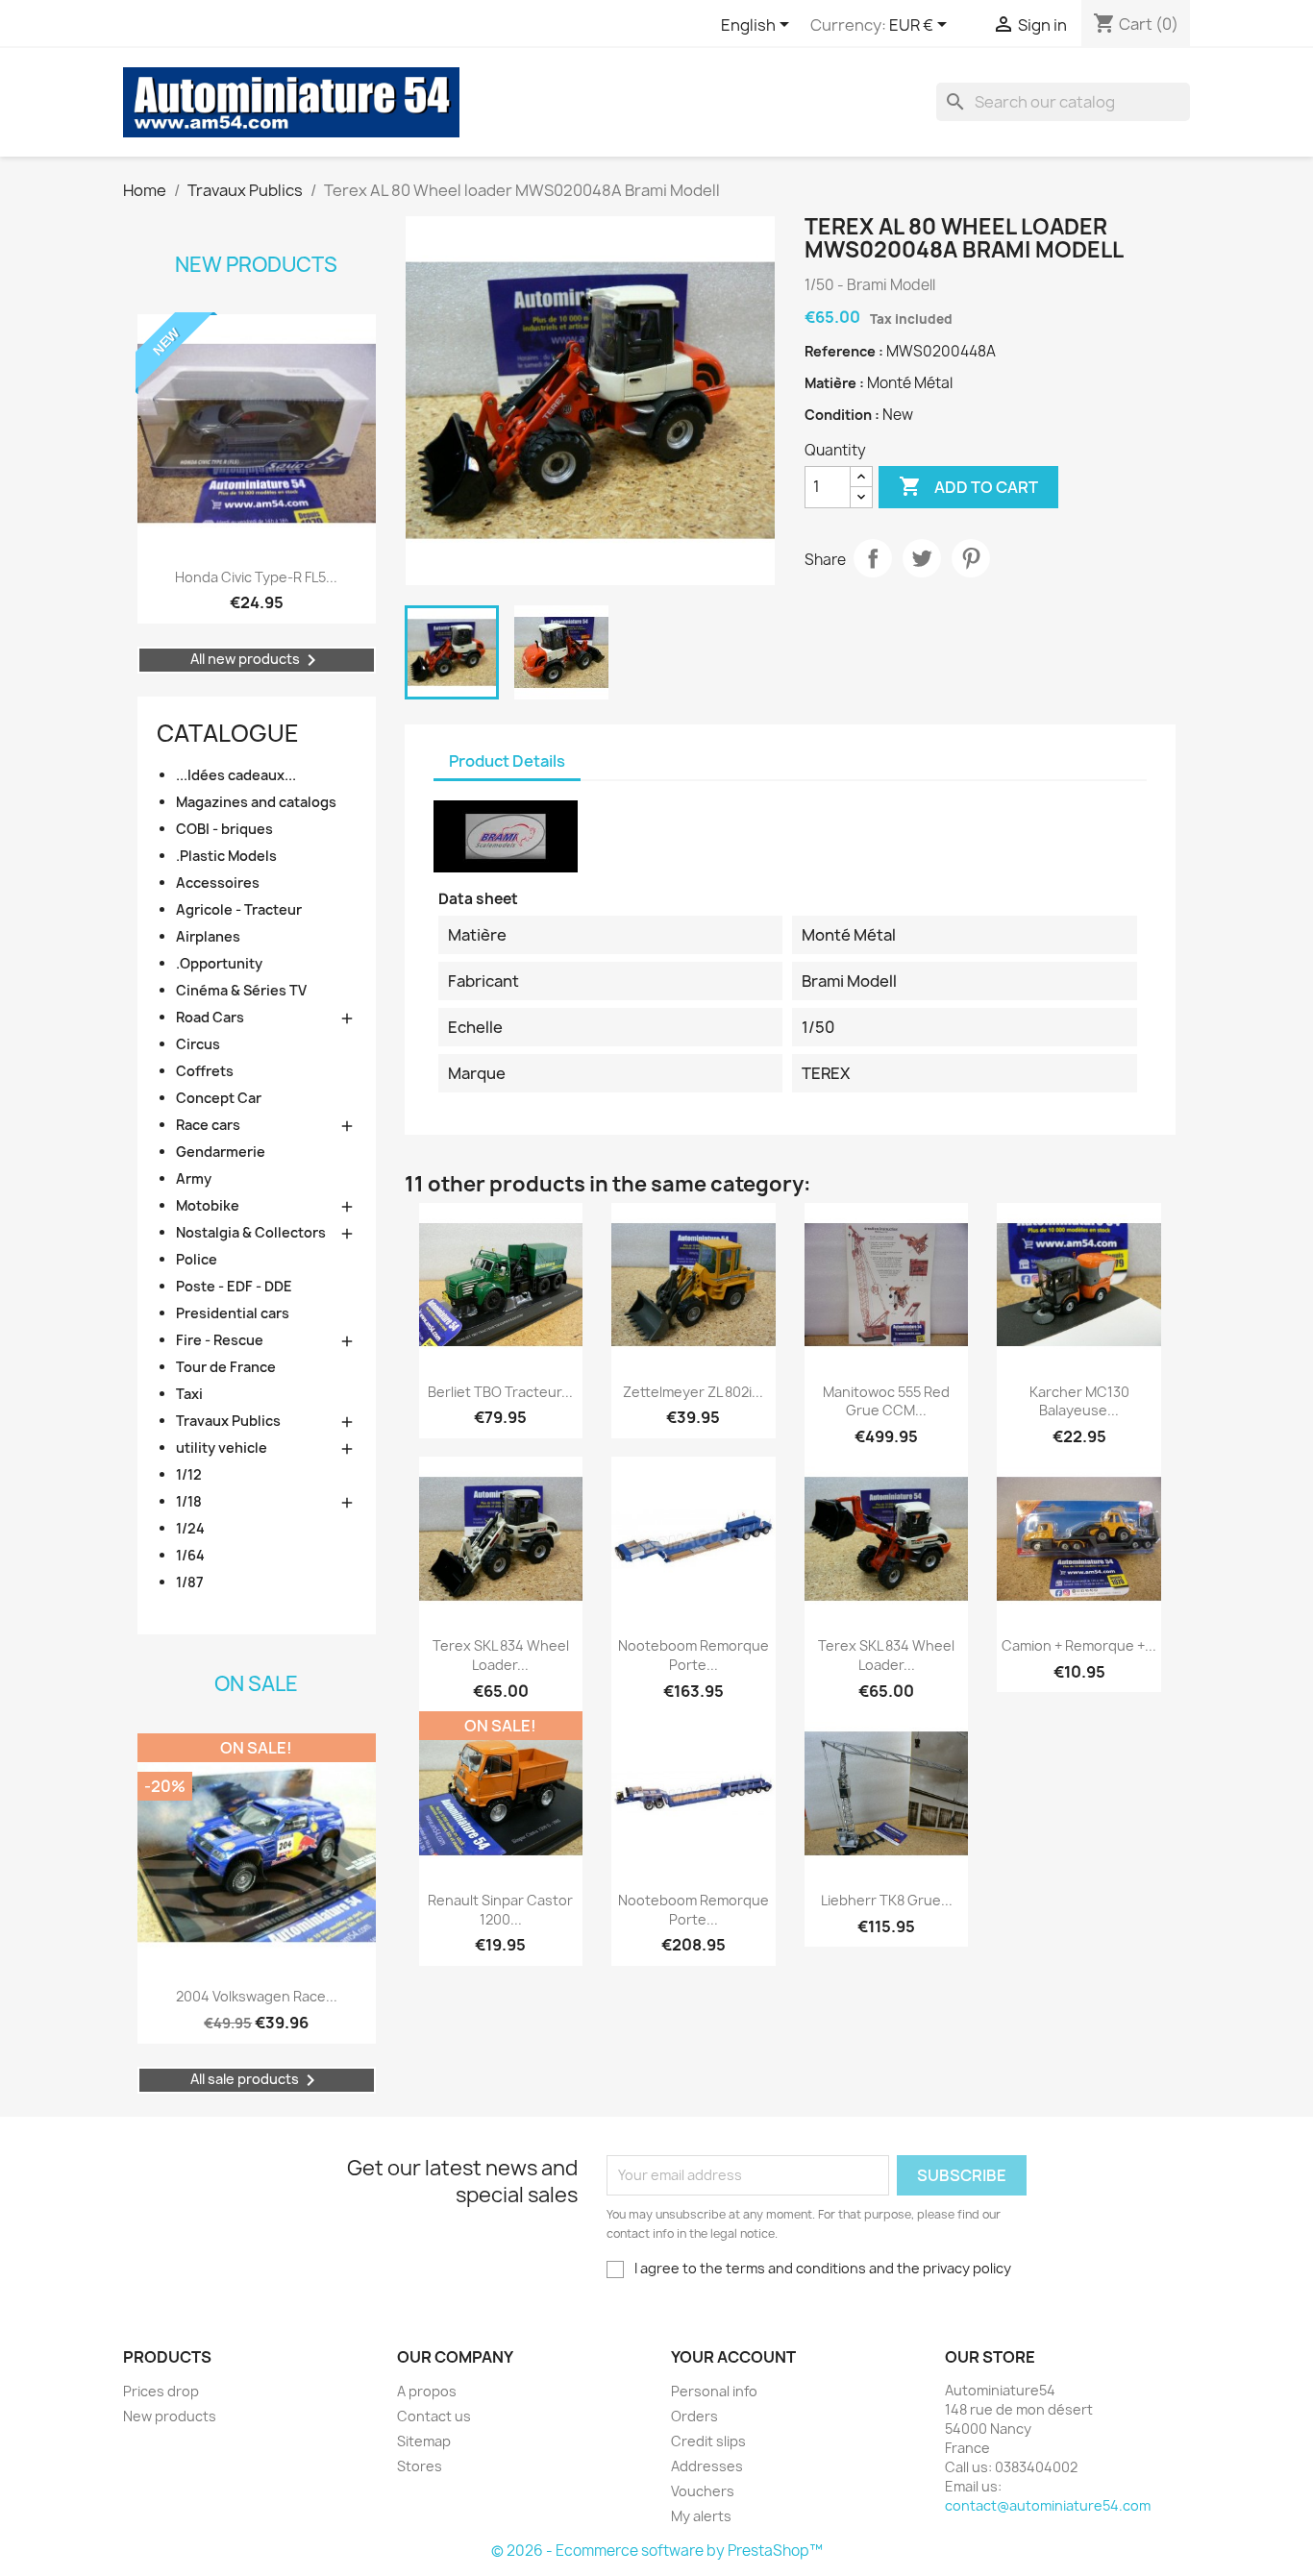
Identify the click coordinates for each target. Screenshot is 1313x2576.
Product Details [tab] (507, 761)
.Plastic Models (226, 856)
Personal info (714, 2391)
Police (197, 1259)
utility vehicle (222, 1447)
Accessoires (218, 883)
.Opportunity (219, 963)
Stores (420, 2466)
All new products (257, 660)
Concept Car (219, 1098)
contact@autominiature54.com (1048, 2505)
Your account (733, 2357)
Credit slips (708, 2441)
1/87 (190, 1582)
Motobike (208, 1205)
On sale (256, 1684)
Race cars (208, 1125)
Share (873, 558)
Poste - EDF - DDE (234, 1286)
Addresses (707, 2466)
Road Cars (210, 1017)
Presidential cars (233, 1313)
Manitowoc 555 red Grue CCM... (886, 1401)
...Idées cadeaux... (236, 775)
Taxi (189, 1394)
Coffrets (205, 1071)
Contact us (434, 2416)
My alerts (701, 2516)
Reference (842, 351)
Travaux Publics (228, 1421)
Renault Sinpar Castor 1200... (500, 1910)
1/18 (189, 1501)
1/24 (190, 1528)
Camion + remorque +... (1079, 1645)
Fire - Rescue (220, 1340)
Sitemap (424, 2441)
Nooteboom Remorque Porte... (694, 1655)
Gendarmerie (221, 1152)
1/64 (190, 1555)
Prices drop (161, 2391)
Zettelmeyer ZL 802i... (693, 1392)
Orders (694, 2416)
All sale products (256, 2080)
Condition (840, 415)
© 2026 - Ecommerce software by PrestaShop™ (657, 2551)
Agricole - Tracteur (239, 909)
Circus (198, 1044)
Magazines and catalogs (256, 802)
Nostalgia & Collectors (251, 1232)
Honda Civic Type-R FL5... (256, 577)
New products (256, 265)
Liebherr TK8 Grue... (887, 1900)
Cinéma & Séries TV (241, 990)
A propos (427, 2391)
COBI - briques (224, 829)
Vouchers (703, 2491)
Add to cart (968, 486)
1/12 (189, 1474)
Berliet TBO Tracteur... (500, 1392)
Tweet (922, 558)
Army (194, 1178)
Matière (832, 383)
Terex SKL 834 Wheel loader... (501, 1655)
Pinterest (971, 558)
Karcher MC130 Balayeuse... (1079, 1401)
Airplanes (208, 936)
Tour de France (226, 1367)
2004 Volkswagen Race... (257, 1996)
